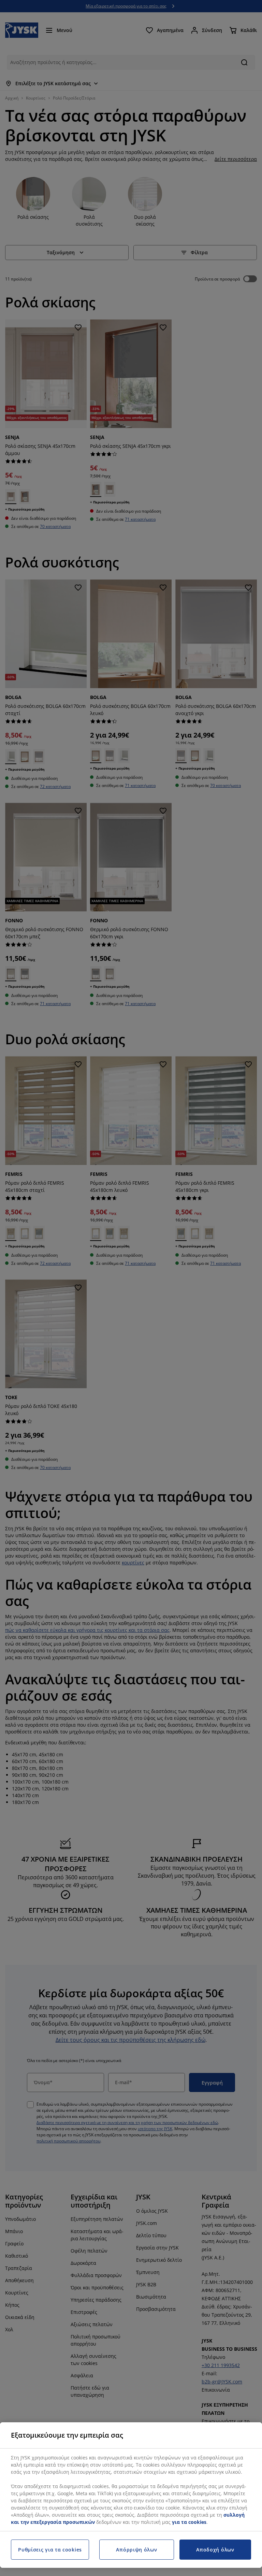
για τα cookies (189, 2522)
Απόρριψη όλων (136, 2550)
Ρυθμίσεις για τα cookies (50, 2550)
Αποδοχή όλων (215, 2550)
